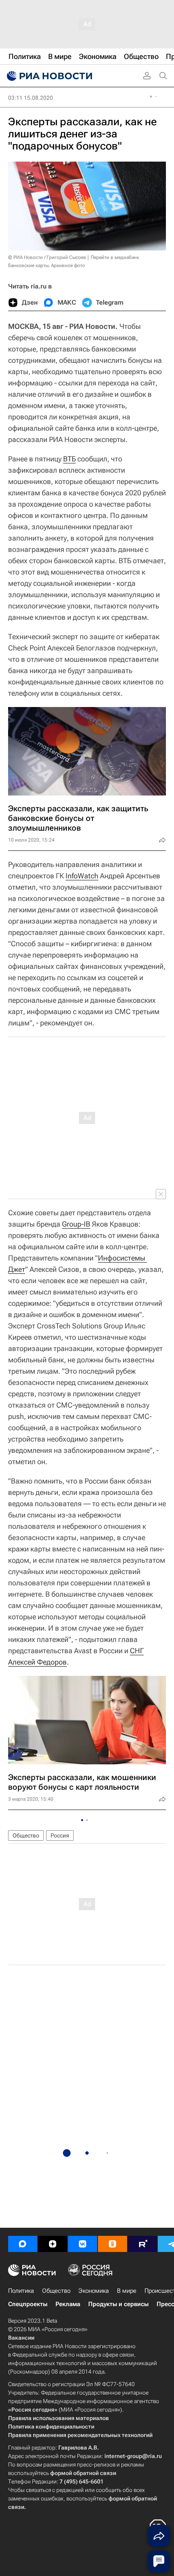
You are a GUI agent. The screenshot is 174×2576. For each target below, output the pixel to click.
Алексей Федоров (37, 1662)
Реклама (68, 2304)
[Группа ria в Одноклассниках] (112, 2244)
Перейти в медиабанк (115, 257)
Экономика (94, 2291)
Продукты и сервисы (118, 2304)
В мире (127, 2291)
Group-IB (76, 1224)
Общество (26, 1835)
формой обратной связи (83, 2473)
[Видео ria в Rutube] (142, 2244)
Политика (21, 2291)
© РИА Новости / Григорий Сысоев (47, 257)
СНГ (137, 1651)
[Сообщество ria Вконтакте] (83, 2244)
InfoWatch (82, 876)
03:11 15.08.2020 (31, 98)
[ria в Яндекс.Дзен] (53, 2244)
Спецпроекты (28, 2304)
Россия (60, 1835)
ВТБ (69, 459)
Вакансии (21, 2338)
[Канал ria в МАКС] (23, 2244)
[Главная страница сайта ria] (49, 76)
